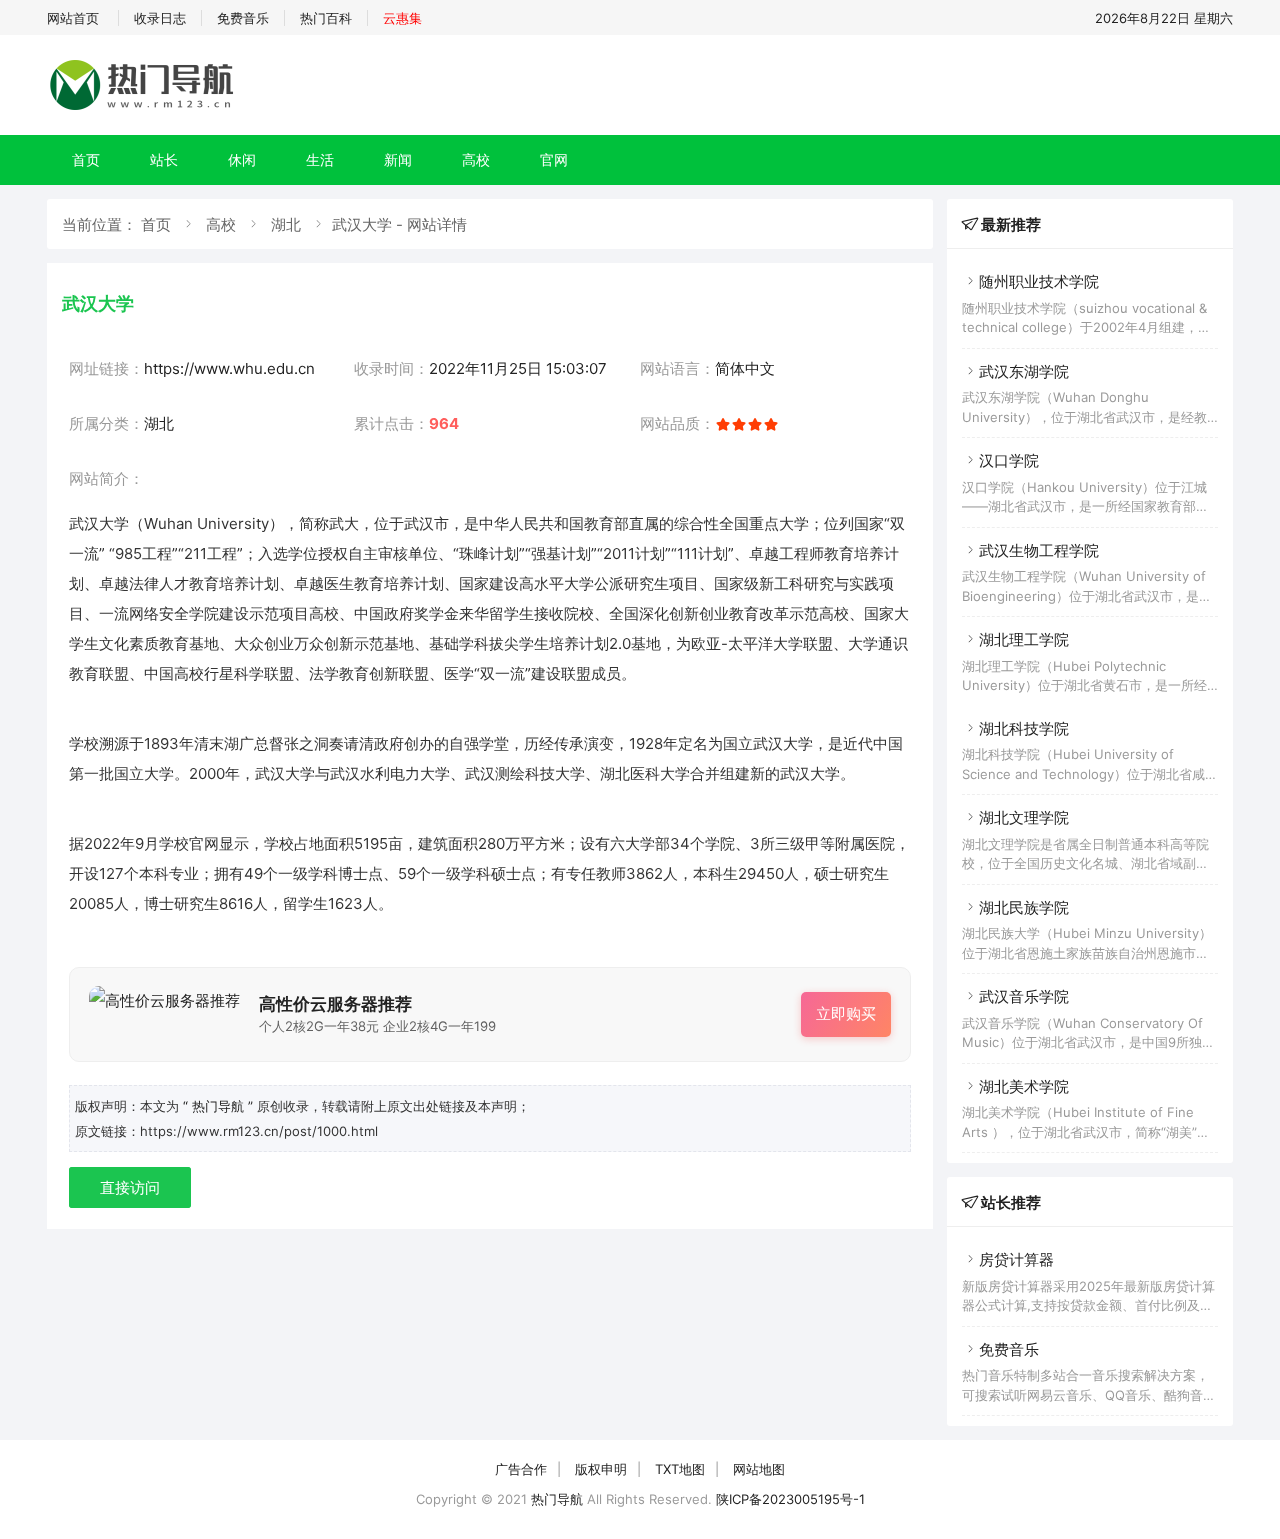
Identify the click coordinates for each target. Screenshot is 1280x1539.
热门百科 (326, 18)
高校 (476, 159)
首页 (86, 159)
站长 (164, 159)
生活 (320, 159)
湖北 (286, 224)
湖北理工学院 (1024, 639)
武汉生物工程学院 (1039, 550)
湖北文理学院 (1024, 817)
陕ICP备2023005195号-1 (790, 1499)
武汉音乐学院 (1024, 996)
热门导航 (557, 1499)
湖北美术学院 (1024, 1086)
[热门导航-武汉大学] (145, 109)
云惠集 (402, 18)
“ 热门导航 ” (220, 1106)
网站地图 (759, 1469)
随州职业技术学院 (1039, 281)
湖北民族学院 (1024, 907)
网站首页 (73, 18)
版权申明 (601, 1469)
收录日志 (160, 18)
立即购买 (846, 1013)
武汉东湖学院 (1024, 371)
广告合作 (521, 1469)
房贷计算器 (1016, 1259)
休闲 (242, 159)
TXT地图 (680, 1469)
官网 (554, 159)
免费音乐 (243, 18)
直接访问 (130, 1187)
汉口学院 (1009, 460)
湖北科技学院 (1024, 728)
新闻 (398, 159)
